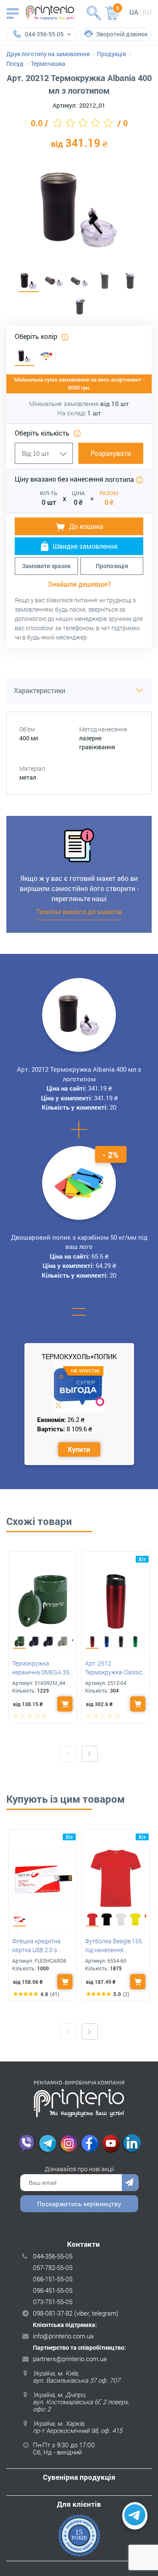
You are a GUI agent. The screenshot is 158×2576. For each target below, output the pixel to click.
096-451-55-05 (53, 2290)
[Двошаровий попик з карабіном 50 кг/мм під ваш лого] (79, 1183)
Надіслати (130, 2183)
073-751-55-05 (53, 2302)
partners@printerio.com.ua (70, 2359)
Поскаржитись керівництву (79, 2204)
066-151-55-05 (53, 2279)
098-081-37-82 (53, 2313)
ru (147, 12)
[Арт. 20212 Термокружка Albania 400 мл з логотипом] (29, 282)
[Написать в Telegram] (135, 2516)
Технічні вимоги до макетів (79, 911)
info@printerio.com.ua (63, 2336)
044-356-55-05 (53, 2256)
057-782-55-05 (53, 2267)
